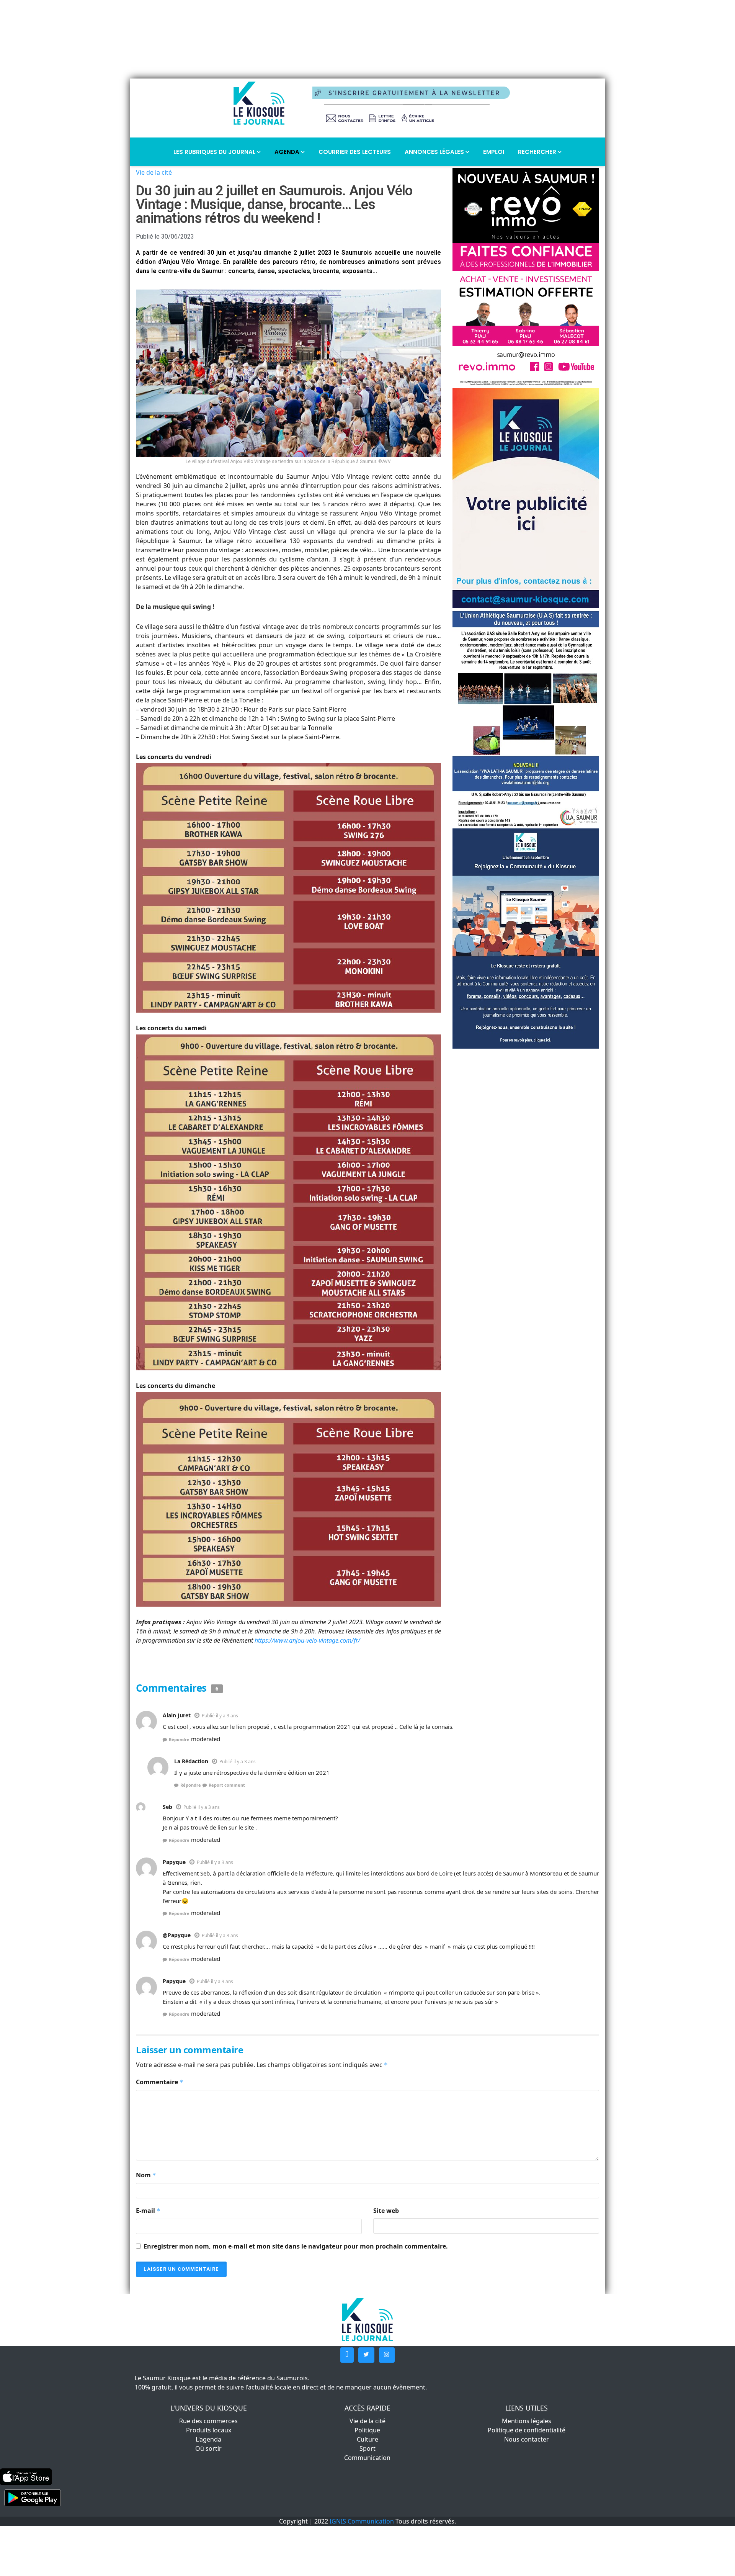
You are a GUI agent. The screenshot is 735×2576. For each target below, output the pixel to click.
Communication (367, 2458)
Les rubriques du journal (215, 152)
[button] (347, 2355)
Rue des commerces (208, 2421)
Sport (367, 2448)
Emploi (494, 152)
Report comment (227, 1785)
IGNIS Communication (362, 2521)
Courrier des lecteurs (355, 152)
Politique (367, 2430)
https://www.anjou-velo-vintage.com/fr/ (307, 1640)
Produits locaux (209, 2430)
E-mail (148, 2211)
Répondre (179, 1739)
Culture (367, 2439)
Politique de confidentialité (527, 2430)
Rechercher (538, 152)
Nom (146, 2175)
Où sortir (208, 2448)
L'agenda (208, 2439)
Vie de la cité (154, 172)
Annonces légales (435, 152)
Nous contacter (527, 2439)
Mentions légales (527, 2421)
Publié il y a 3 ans (220, 1716)
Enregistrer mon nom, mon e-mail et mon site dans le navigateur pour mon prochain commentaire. (296, 2246)
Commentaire (160, 2082)
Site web (386, 2211)
